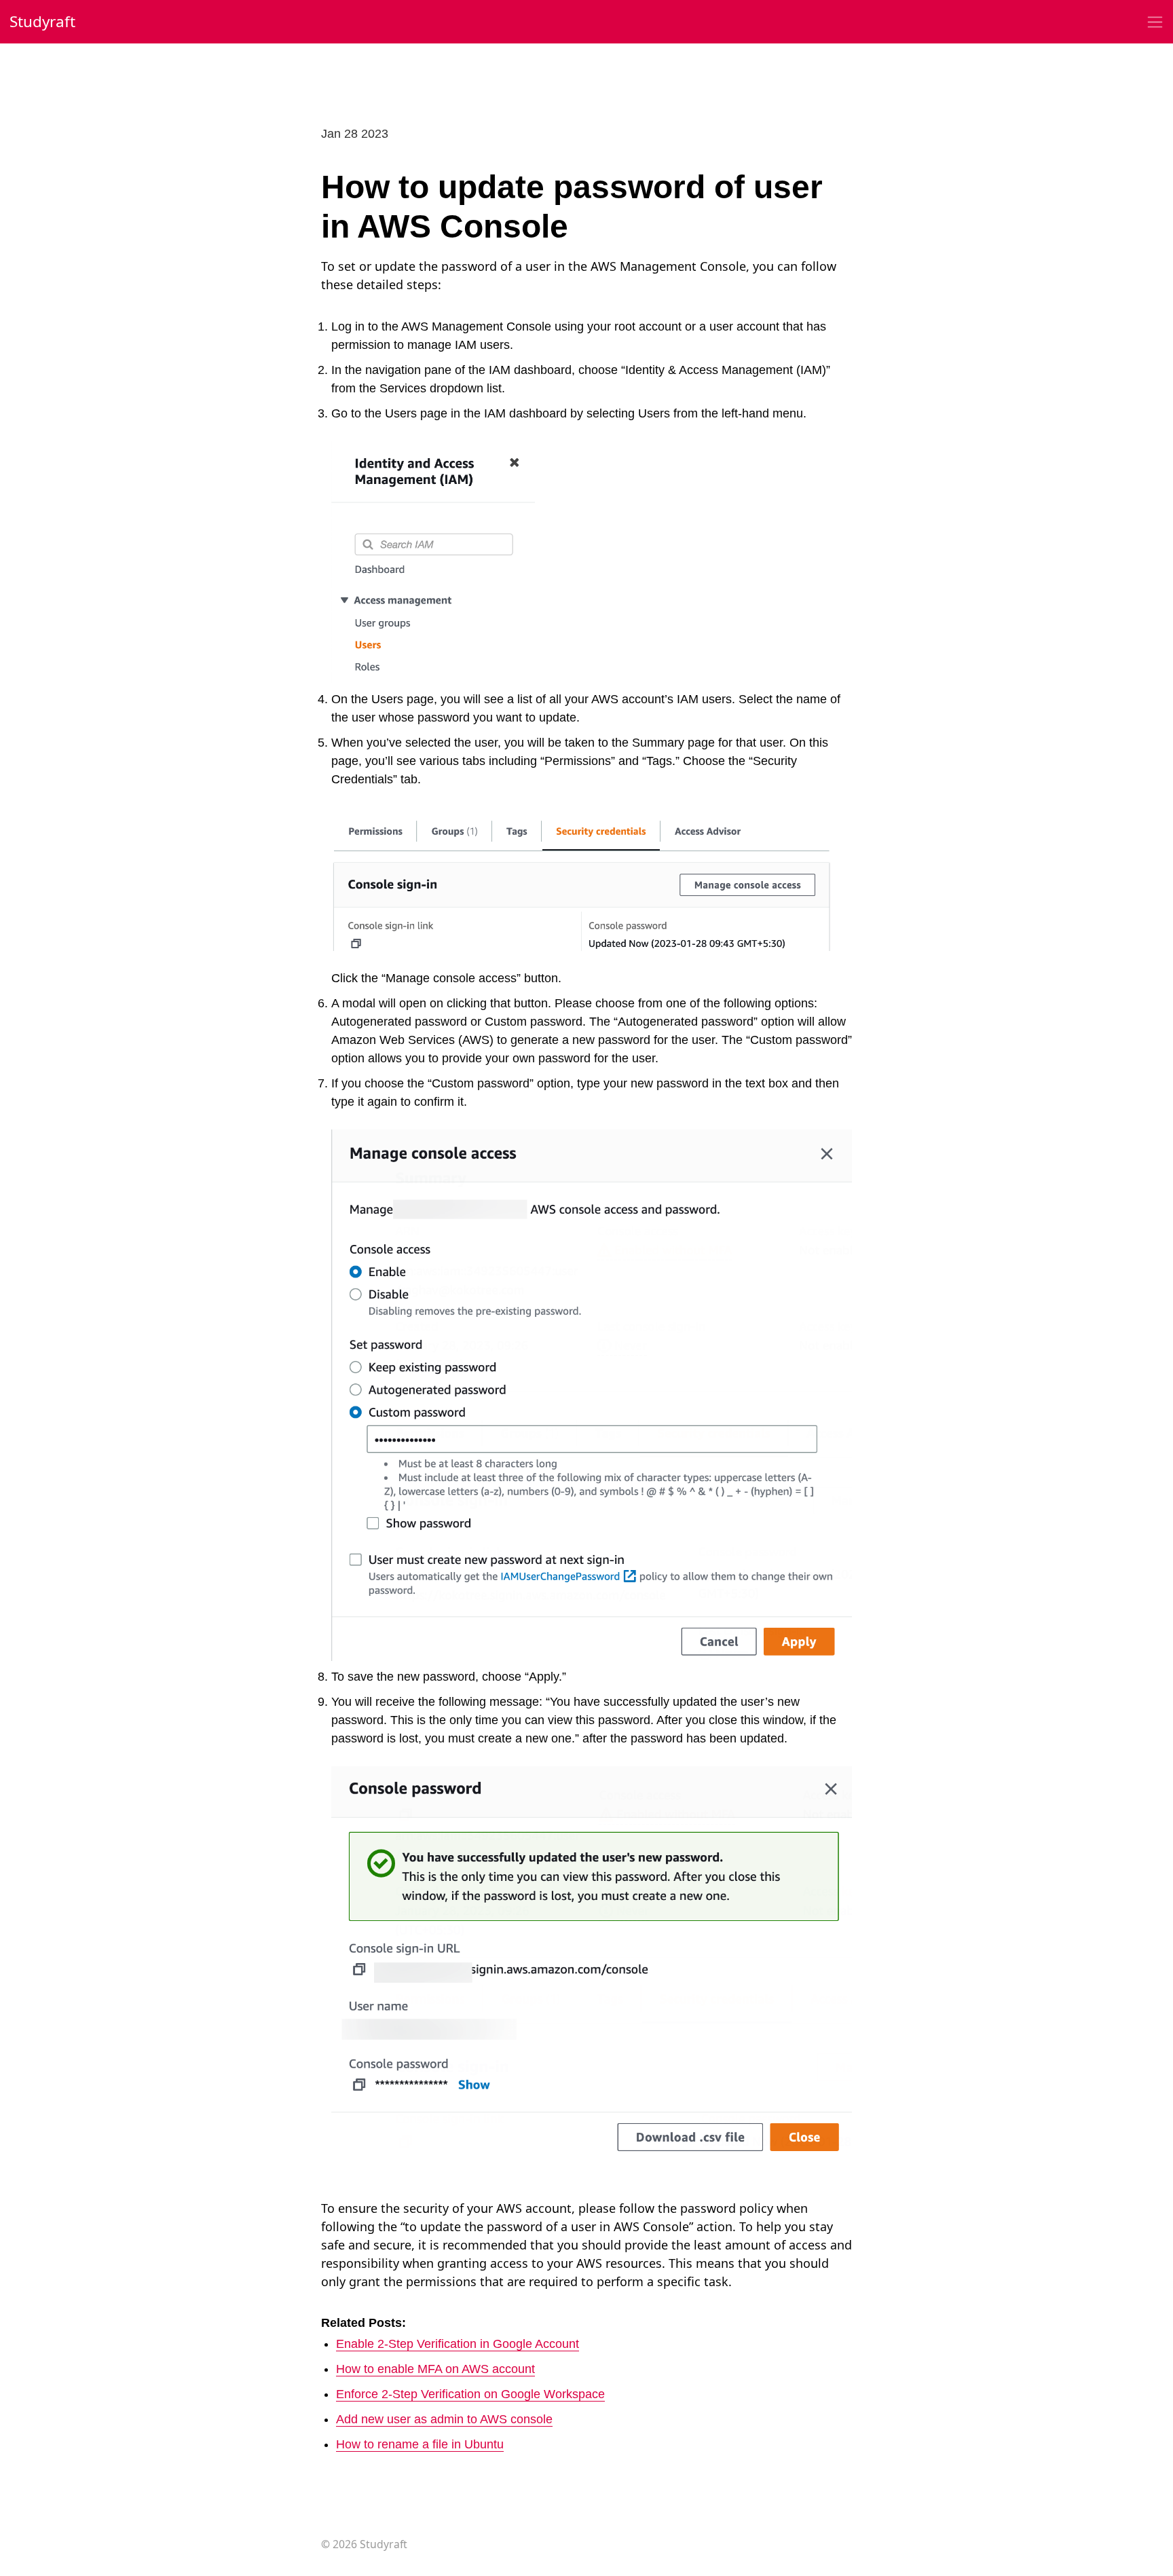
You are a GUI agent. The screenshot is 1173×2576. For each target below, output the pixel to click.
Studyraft (42, 21)
